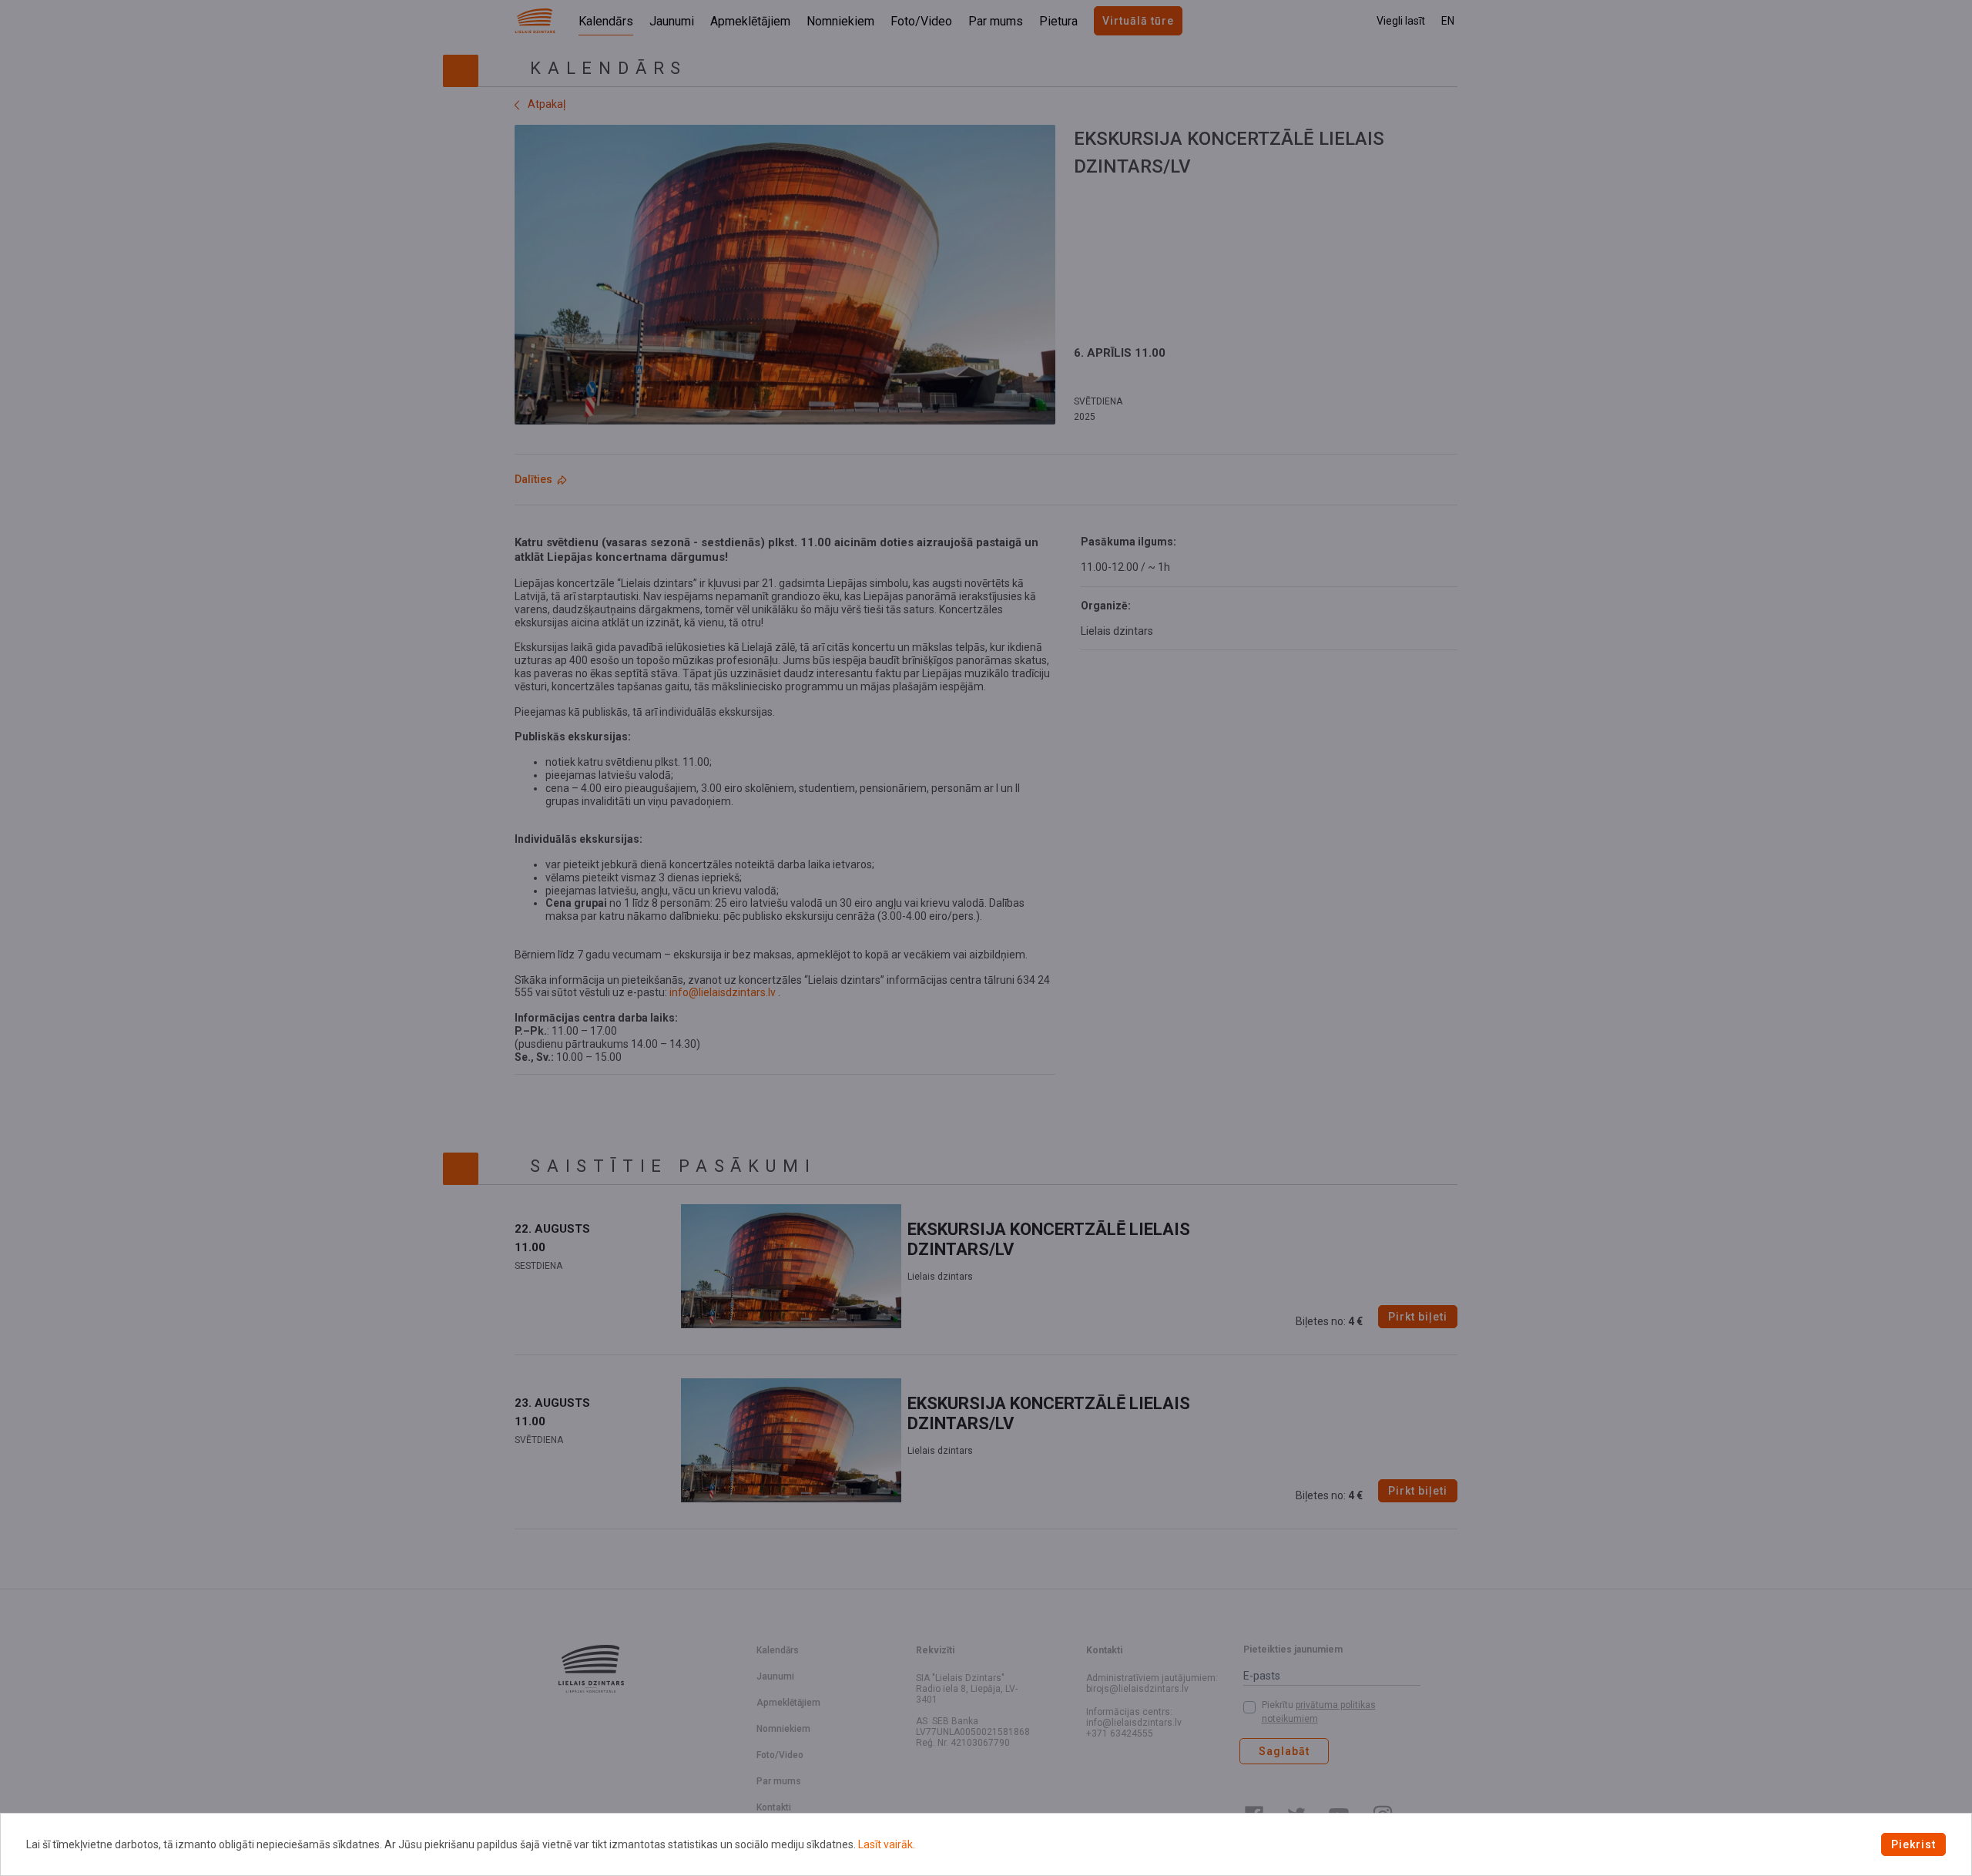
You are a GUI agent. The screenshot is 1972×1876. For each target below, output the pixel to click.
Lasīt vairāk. (887, 1844)
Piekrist (1913, 1844)
